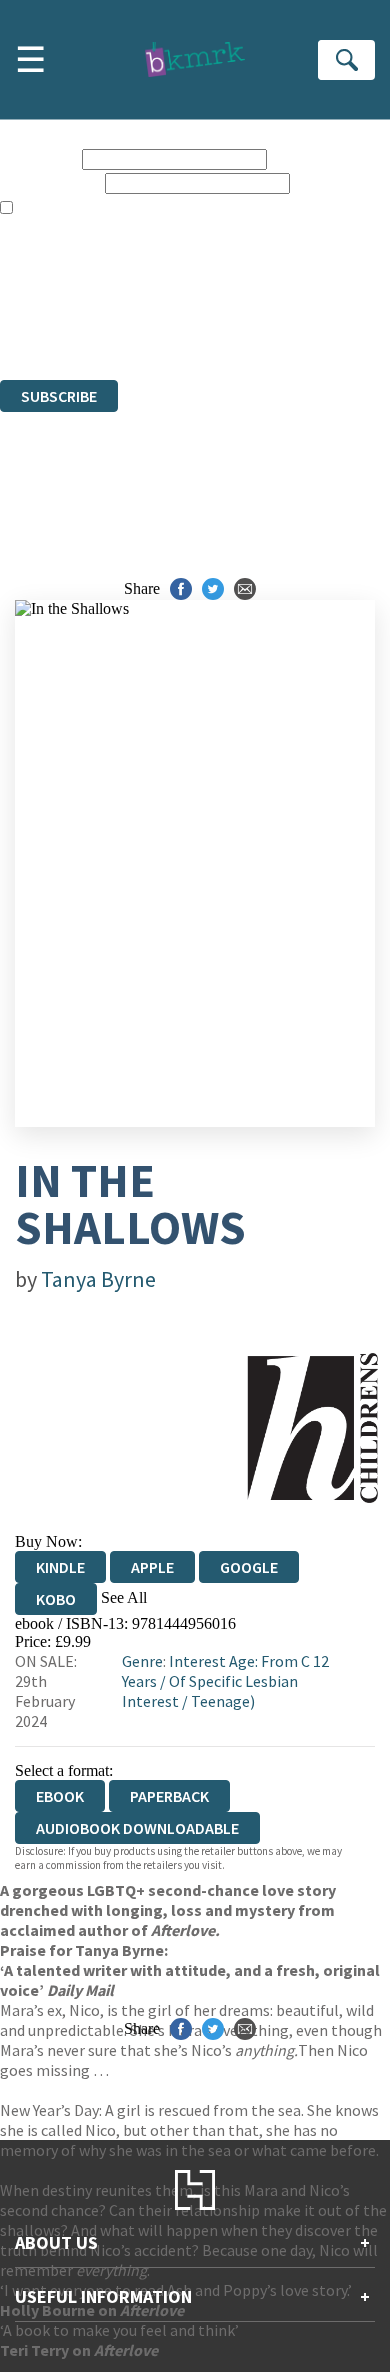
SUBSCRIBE (59, 396)
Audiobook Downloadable (137, 1828)
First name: (39, 158)
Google (249, 1567)
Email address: (50, 182)
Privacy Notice (47, 334)
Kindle (60, 1567)
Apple (152, 1567)
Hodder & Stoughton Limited (230, 298)
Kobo (56, 1599)
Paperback (169, 1796)
